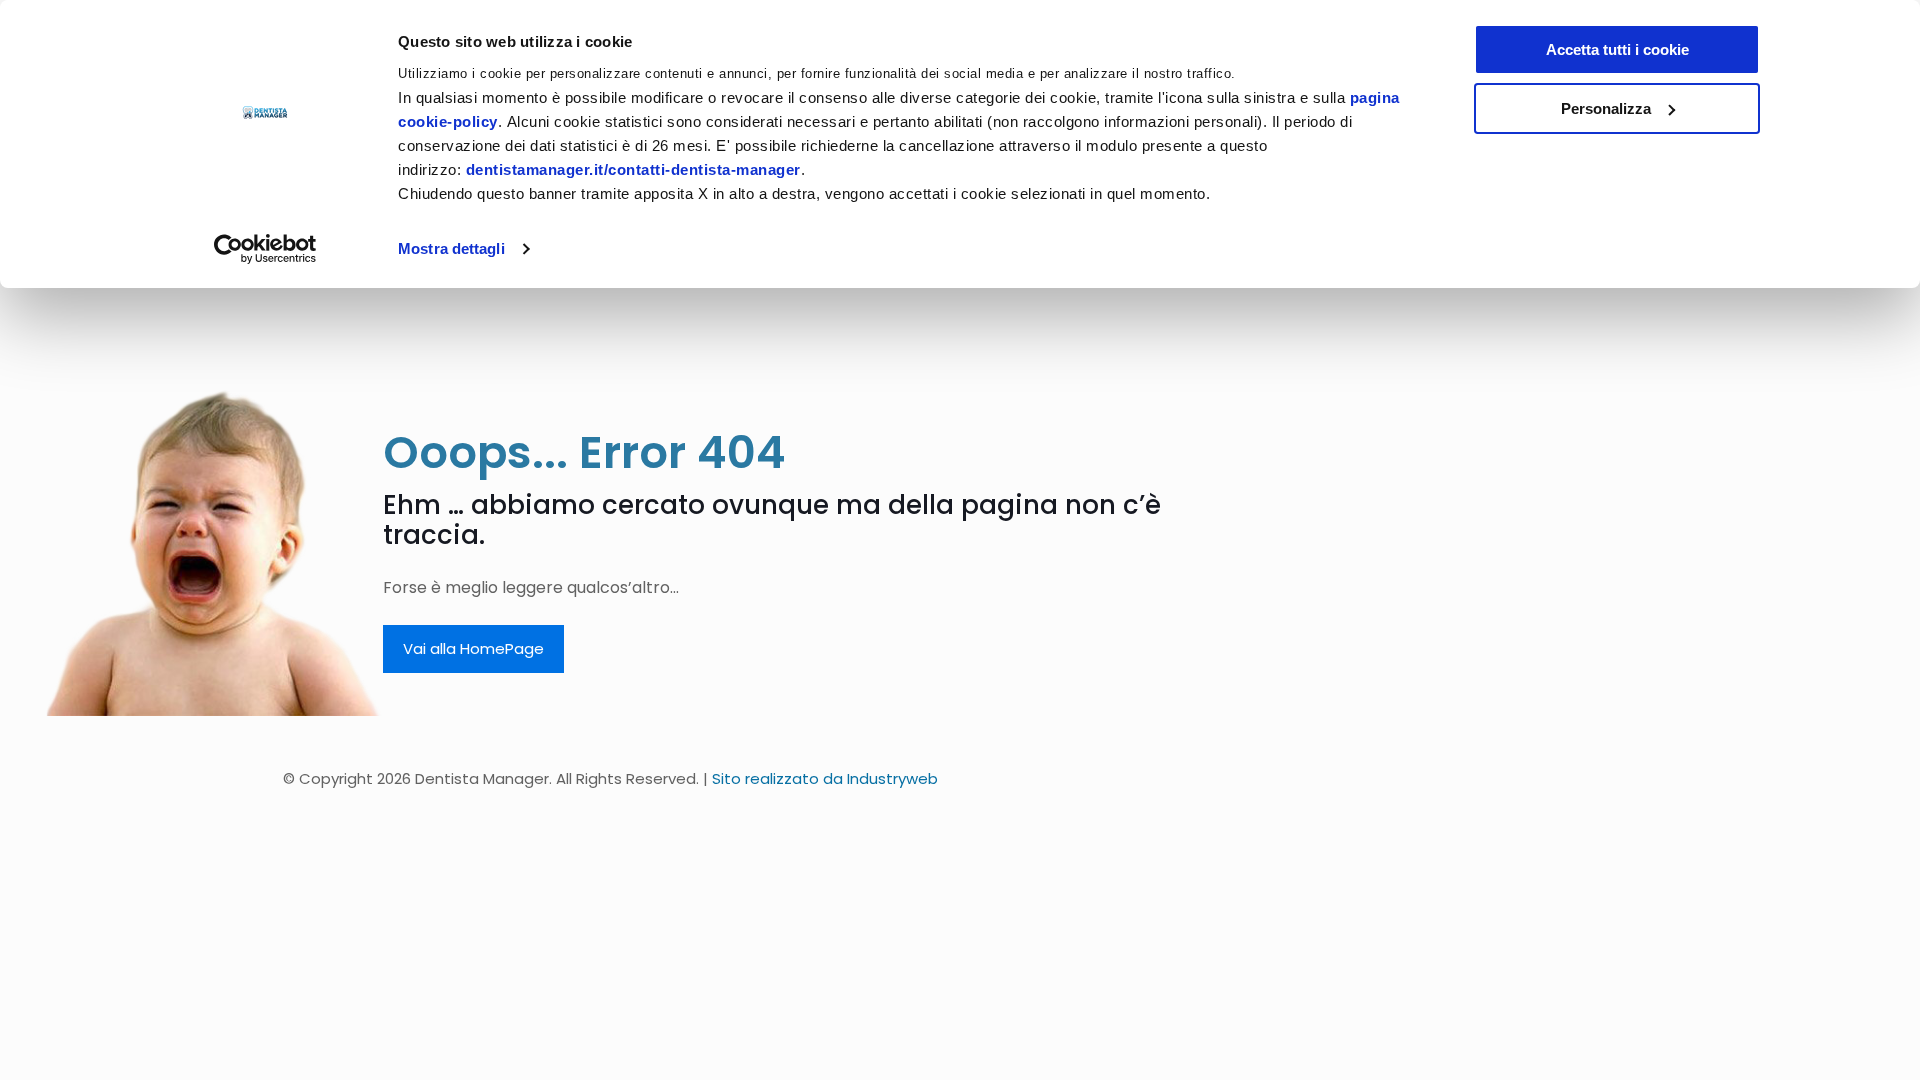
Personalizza (1606, 108)
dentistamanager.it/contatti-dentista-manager (633, 169)
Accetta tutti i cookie (1617, 49)
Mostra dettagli (451, 248)
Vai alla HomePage (473, 648)
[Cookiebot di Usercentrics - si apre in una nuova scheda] (265, 249)
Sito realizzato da (825, 778)
